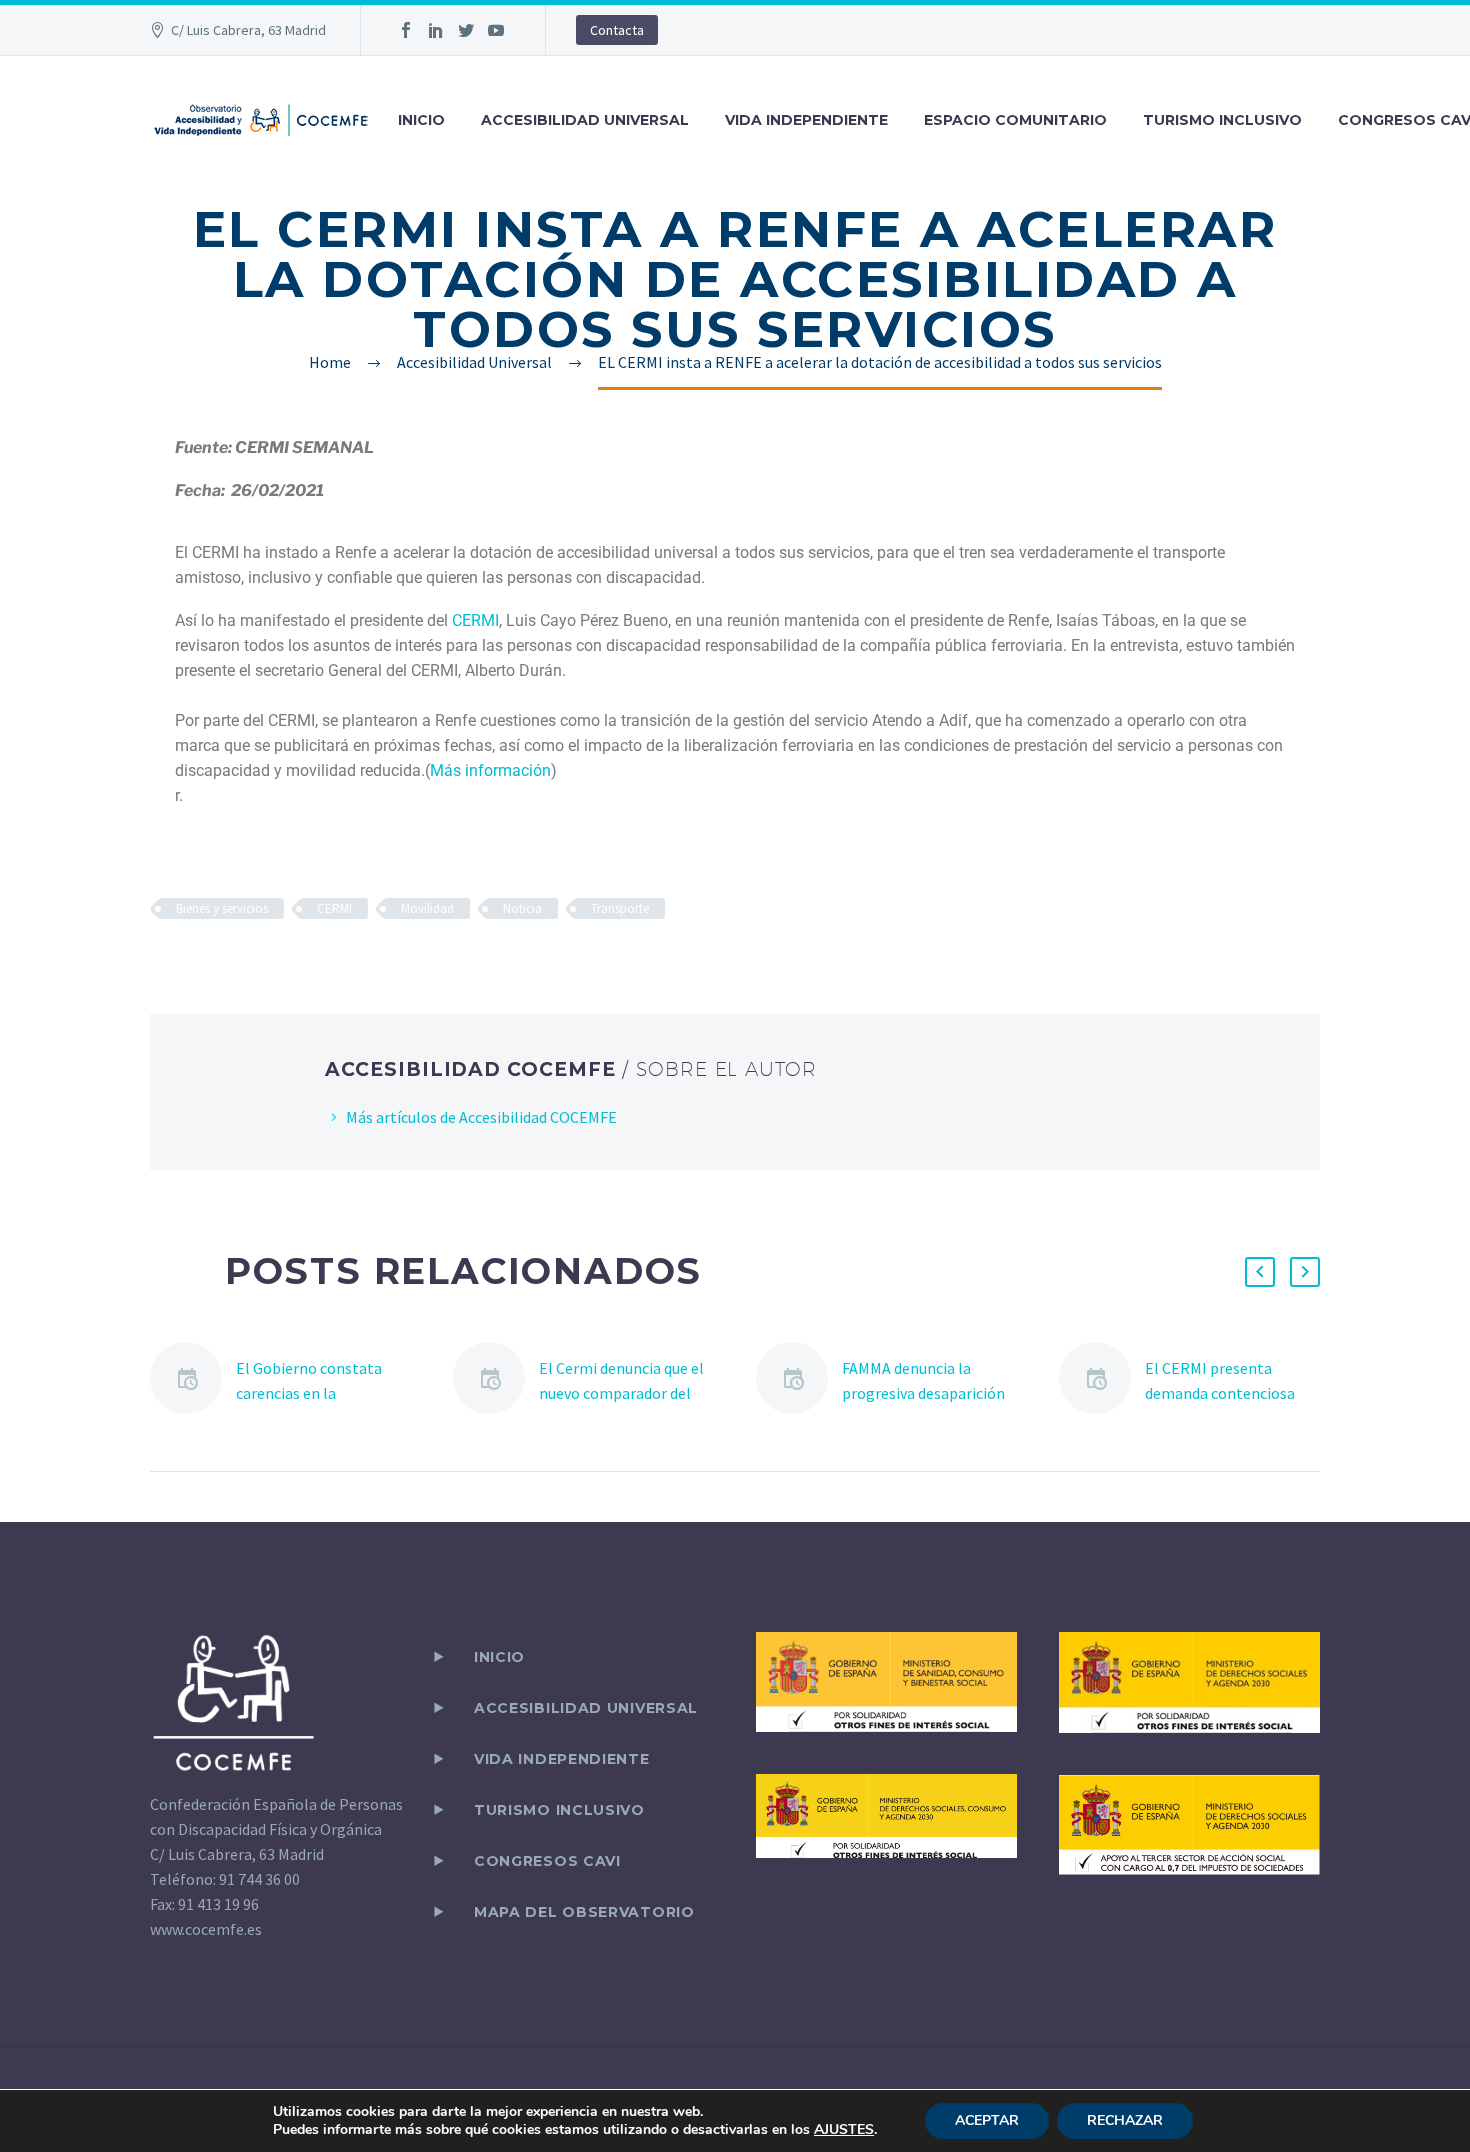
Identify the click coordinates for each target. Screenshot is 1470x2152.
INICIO (421, 120)
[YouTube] (496, 30)
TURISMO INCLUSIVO (1222, 120)
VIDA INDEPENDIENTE (806, 120)
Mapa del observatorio (584, 1912)
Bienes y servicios (222, 908)
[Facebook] (406, 30)
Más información (490, 770)
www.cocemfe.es (206, 1929)
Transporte (620, 908)
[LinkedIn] (436, 30)
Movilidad (427, 908)
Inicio (499, 1657)
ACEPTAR (987, 2120)
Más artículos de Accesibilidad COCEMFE (481, 1117)
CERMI (475, 620)
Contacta (617, 30)
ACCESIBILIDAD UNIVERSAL (585, 120)
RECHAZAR (1125, 2120)
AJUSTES (844, 2130)
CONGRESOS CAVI (547, 1861)
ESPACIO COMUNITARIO (1015, 120)
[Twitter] (466, 30)
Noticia (522, 908)
